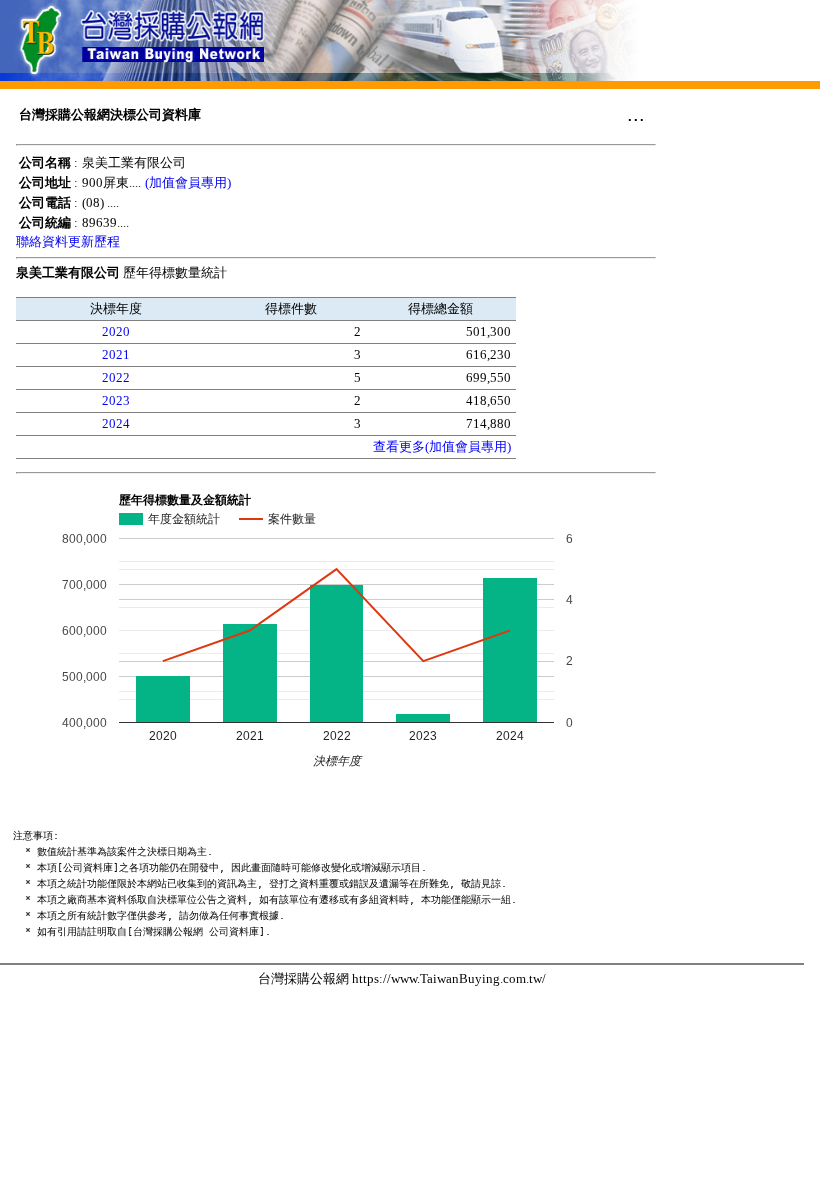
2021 (116, 354)
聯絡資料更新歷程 (68, 241)
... (636, 114)
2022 (116, 377)
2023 (116, 400)
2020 (116, 331)
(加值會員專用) (188, 182)
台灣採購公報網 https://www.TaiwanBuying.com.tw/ (402, 978)
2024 (116, 423)
